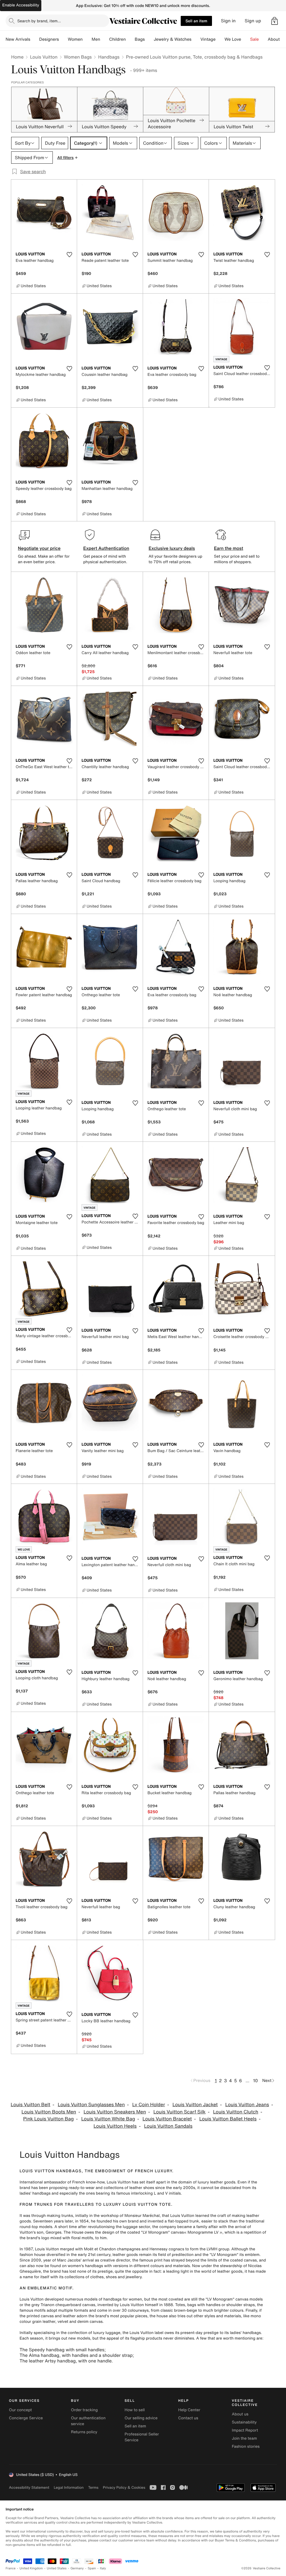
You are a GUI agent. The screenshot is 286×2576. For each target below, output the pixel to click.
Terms (93, 2487)
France (11, 2568)
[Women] (87, 39)
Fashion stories (246, 2446)
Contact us (188, 2418)
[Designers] (63, 39)
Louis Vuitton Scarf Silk (179, 2112)
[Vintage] (220, 39)
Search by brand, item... (39, 21)
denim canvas (90, 2322)
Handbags (109, 57)
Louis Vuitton (44, 57)
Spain (92, 2568)
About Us (277, 39)
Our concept (20, 2410)
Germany (77, 2568)
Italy (103, 2568)
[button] (275, 21)
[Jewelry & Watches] (196, 39)
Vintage (208, 39)
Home (17, 57)
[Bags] (149, 39)
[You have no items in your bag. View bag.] (275, 21)
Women (75, 39)
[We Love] (246, 39)
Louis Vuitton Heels (115, 2126)
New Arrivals (18, 39)
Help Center (189, 2410)
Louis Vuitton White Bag (108, 2119)
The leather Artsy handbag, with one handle (65, 2361)
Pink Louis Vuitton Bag (48, 2119)
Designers (49, 39)
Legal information (69, 2487)
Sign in (228, 21)
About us (240, 2414)
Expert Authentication (106, 548)
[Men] (105, 39)
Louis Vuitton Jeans (247, 2105)
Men (96, 39)
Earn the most (229, 548)
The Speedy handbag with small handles (62, 2350)
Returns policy (84, 2432)
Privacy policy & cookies (124, 2487)
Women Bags (78, 57)
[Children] (130, 39)
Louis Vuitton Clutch (236, 2112)
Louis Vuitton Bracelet (167, 2119)
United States (57, 2568)
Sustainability (244, 2422)
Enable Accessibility (21, 5)
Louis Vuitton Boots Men (49, 2112)
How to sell (135, 2410)
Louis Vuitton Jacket (195, 2105)
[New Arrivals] (35, 39)
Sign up (253, 21)
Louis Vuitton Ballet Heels (228, 2119)
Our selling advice (141, 2418)
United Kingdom (31, 2568)
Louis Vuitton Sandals (168, 2126)
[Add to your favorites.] (69, 255)
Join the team (244, 2438)
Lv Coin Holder (149, 2105)
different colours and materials (162, 2266)
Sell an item (196, 21)
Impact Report (245, 2430)
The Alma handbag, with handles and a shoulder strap (76, 2355)
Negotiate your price (39, 548)
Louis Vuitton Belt (30, 2105)
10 (255, 2081)
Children (118, 39)
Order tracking (84, 2410)
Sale (255, 39)
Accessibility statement (29, 2487)
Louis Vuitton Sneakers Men (115, 2112)
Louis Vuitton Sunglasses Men (91, 2105)
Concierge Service (26, 2418)
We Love (233, 39)
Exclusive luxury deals (172, 548)
